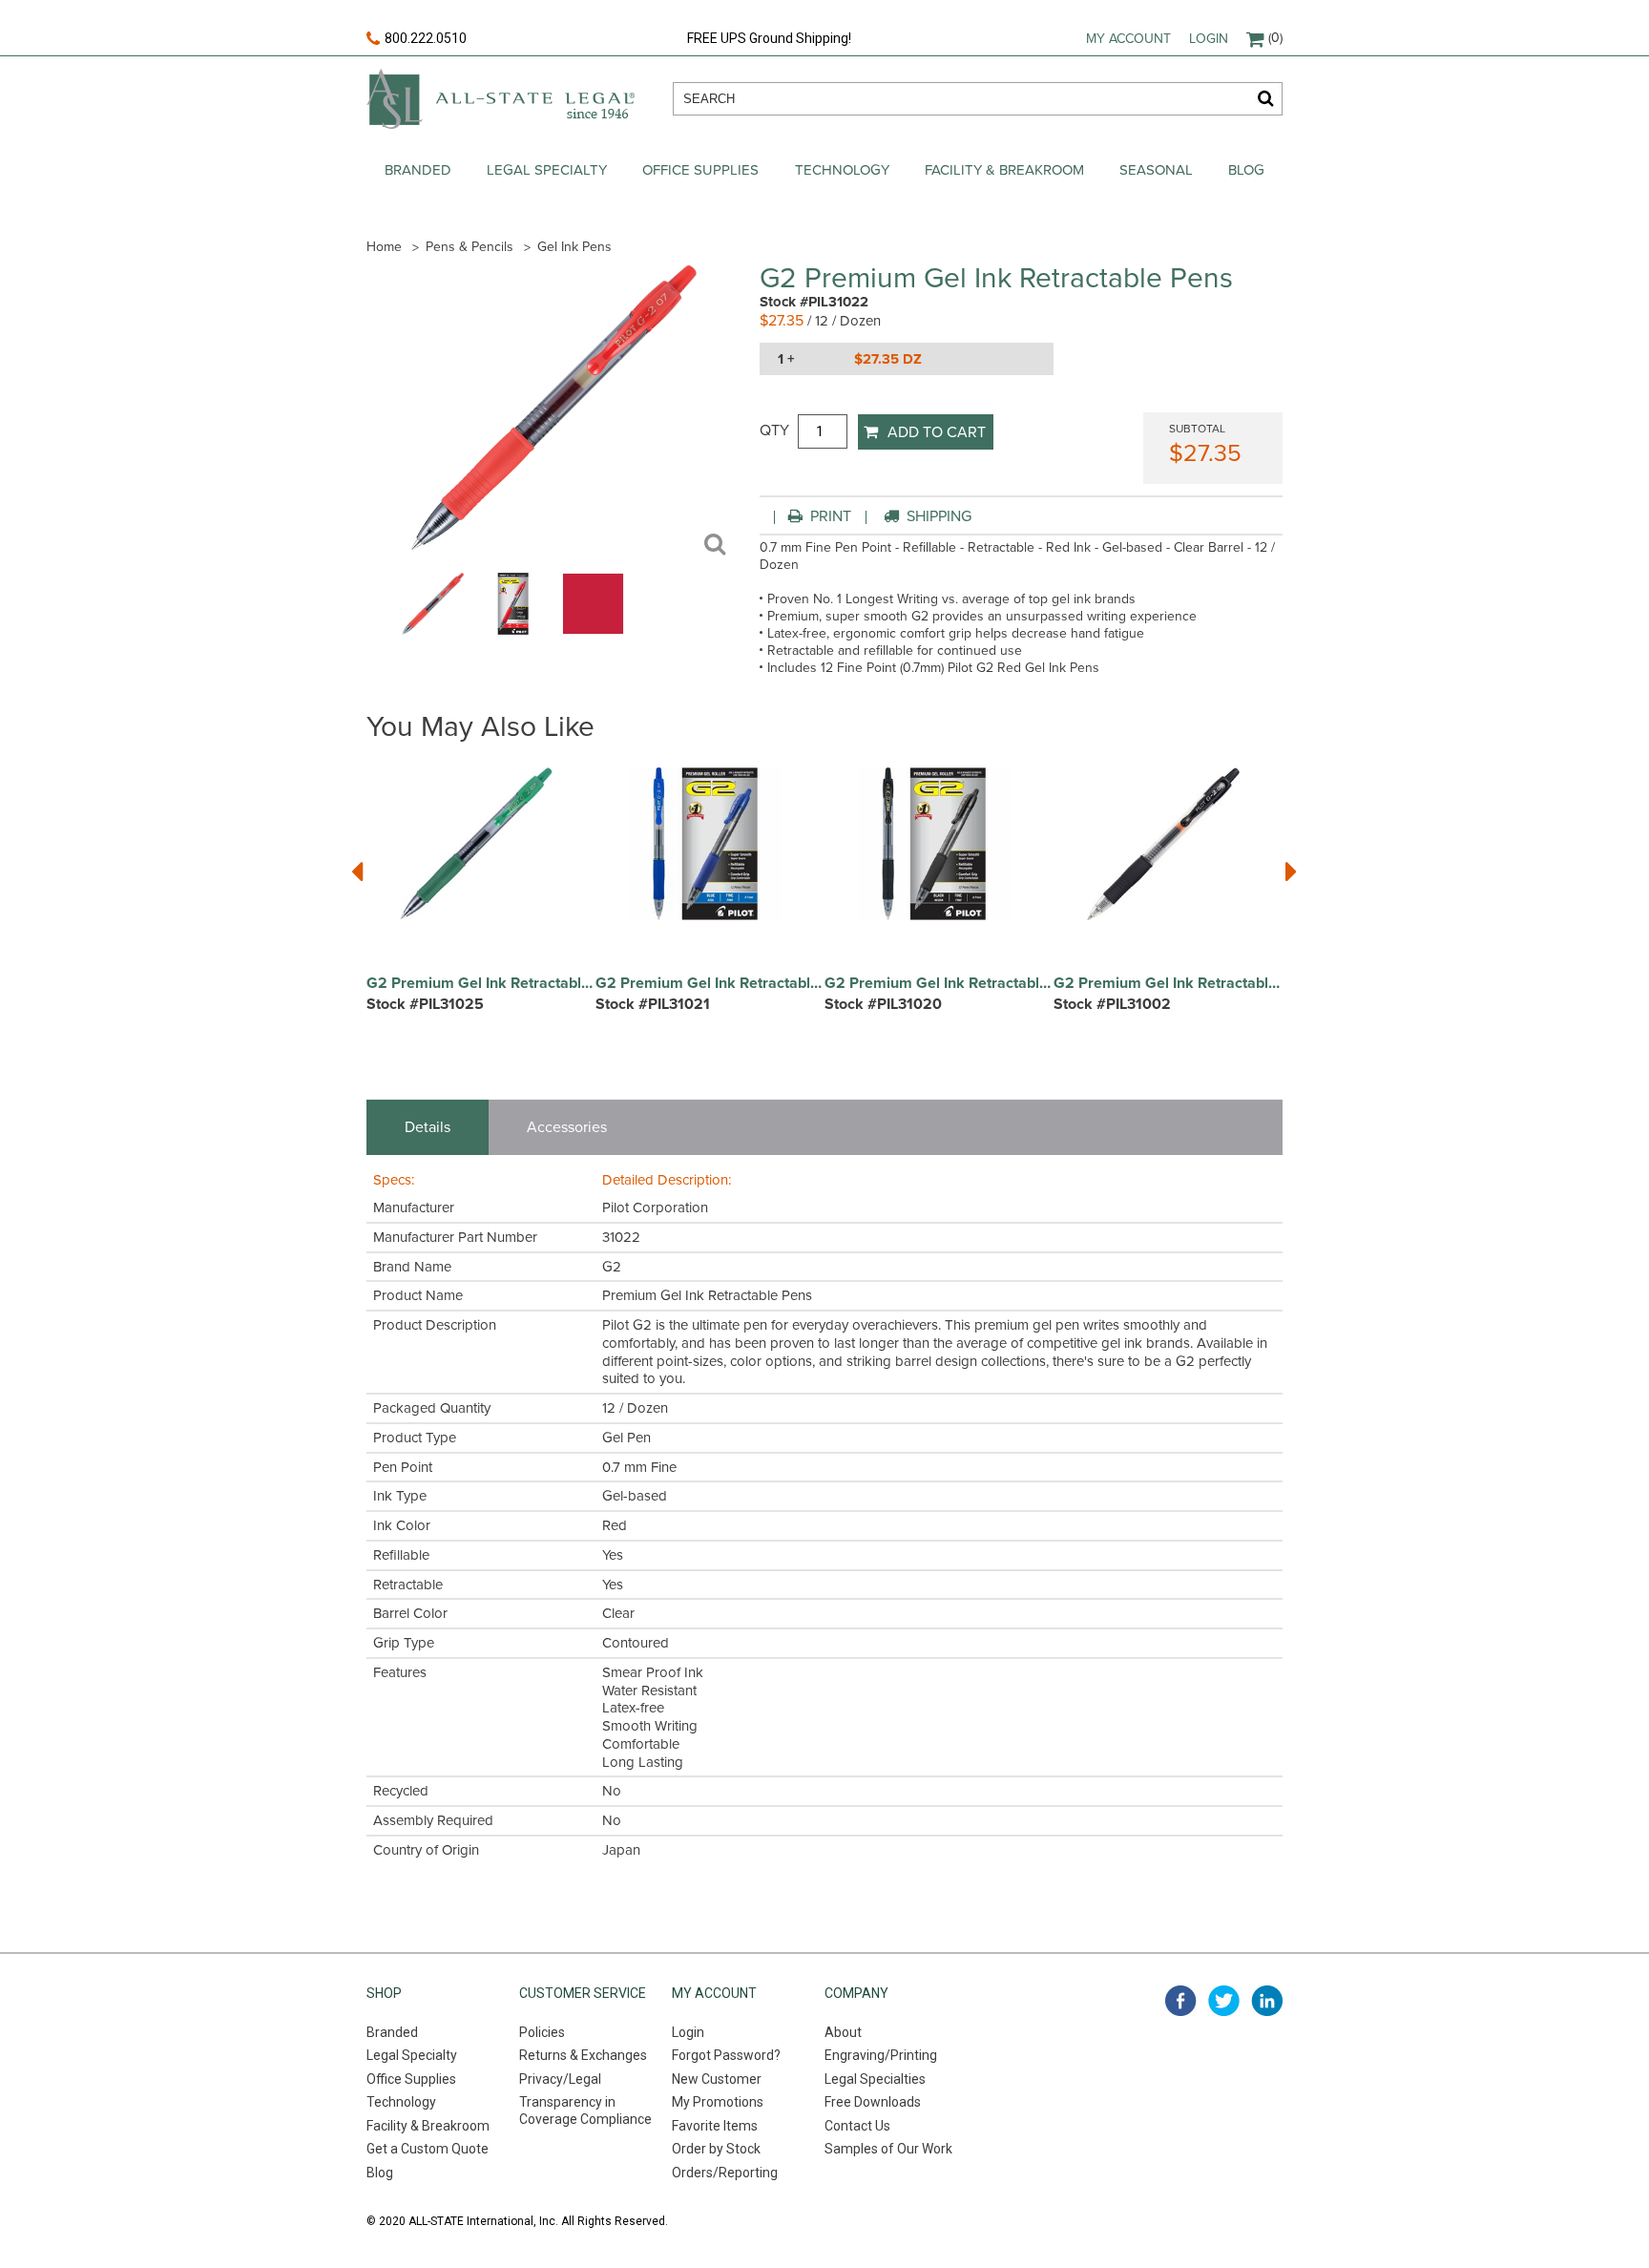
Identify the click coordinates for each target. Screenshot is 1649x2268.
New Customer (717, 2079)
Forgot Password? (726, 2055)
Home (384, 247)
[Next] (1292, 870)
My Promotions (718, 2102)
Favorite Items (715, 2126)
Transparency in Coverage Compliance (585, 2110)
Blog (1246, 170)
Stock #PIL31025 (425, 1004)
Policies (542, 2032)
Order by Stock (716, 2149)
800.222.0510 (426, 38)
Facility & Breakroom (1004, 170)
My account (1128, 39)
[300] (433, 630)
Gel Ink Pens (574, 247)
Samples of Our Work (888, 2149)
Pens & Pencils (470, 247)
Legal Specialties (875, 2079)
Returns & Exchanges (583, 2055)
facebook (1181, 2001)
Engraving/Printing (881, 2055)
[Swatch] (593, 630)
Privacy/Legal (560, 2079)
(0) (1275, 38)
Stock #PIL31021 (653, 1004)
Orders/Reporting (725, 2173)
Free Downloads (873, 2102)
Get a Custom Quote (428, 2149)
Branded (418, 170)
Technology (842, 170)
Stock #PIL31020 (883, 1004)
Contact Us (857, 2126)
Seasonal (1156, 170)
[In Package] (513, 630)
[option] (481, 900)
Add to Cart (937, 432)
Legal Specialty (547, 170)
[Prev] (357, 870)
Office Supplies (700, 170)
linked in (1267, 2001)
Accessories (567, 1127)
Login (1209, 39)
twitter (1224, 2001)
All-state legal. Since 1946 (501, 99)
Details (428, 1127)
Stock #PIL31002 (1112, 1004)
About (843, 2032)
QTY (774, 430)
